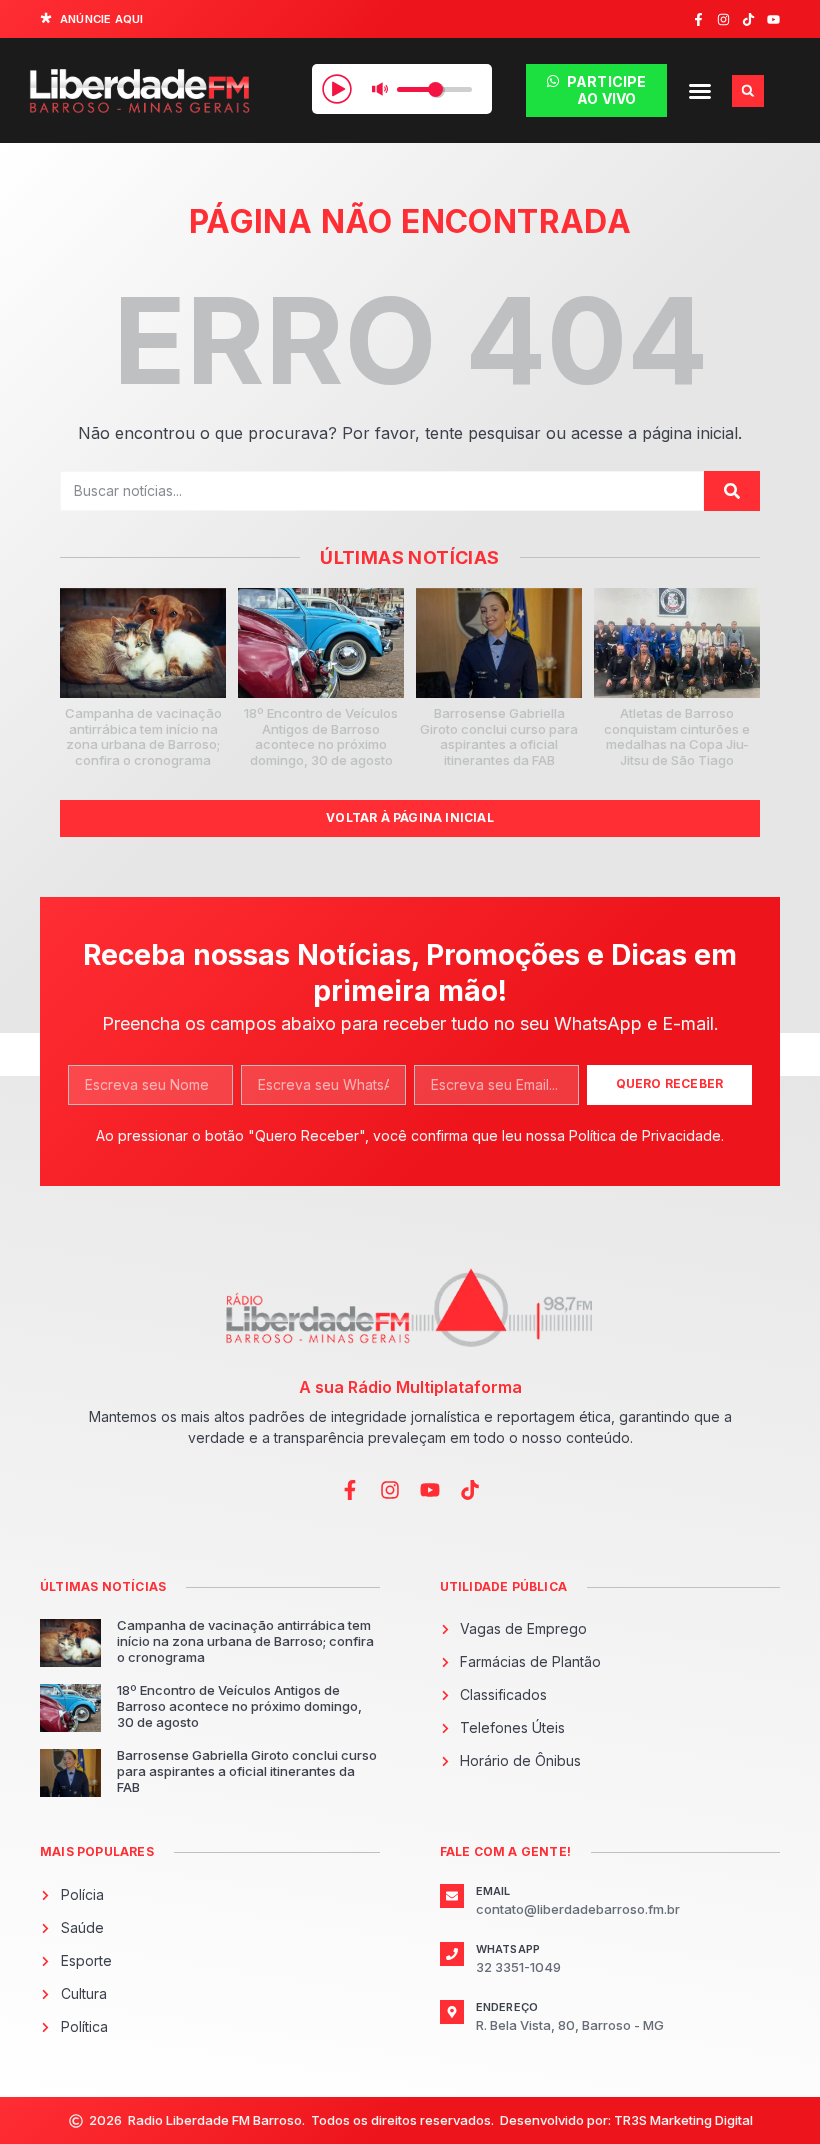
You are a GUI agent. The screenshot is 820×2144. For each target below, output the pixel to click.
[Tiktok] (748, 19)
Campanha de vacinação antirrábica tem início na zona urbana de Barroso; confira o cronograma (143, 736)
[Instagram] (723, 19)
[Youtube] (773, 19)
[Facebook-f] (698, 19)
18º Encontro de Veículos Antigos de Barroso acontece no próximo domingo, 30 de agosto (321, 736)
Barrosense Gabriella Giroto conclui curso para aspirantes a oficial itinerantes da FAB (499, 736)
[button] (700, 91)
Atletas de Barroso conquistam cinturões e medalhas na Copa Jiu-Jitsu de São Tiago (677, 736)
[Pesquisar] (732, 491)
